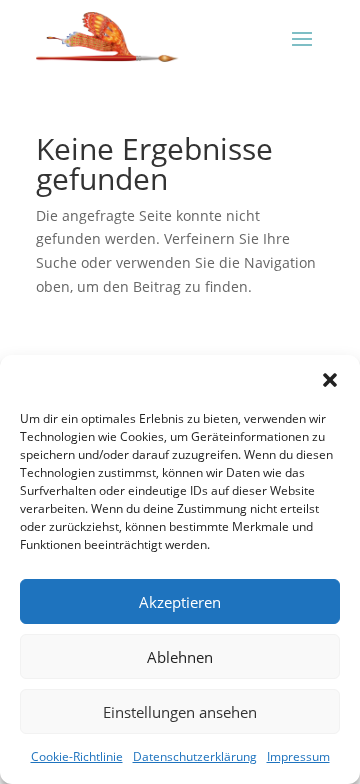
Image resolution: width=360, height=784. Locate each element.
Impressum (298, 756)
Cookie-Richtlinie (77, 756)
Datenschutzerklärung (195, 756)
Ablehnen (180, 657)
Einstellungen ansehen (180, 712)
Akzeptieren (180, 602)
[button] (330, 380)
